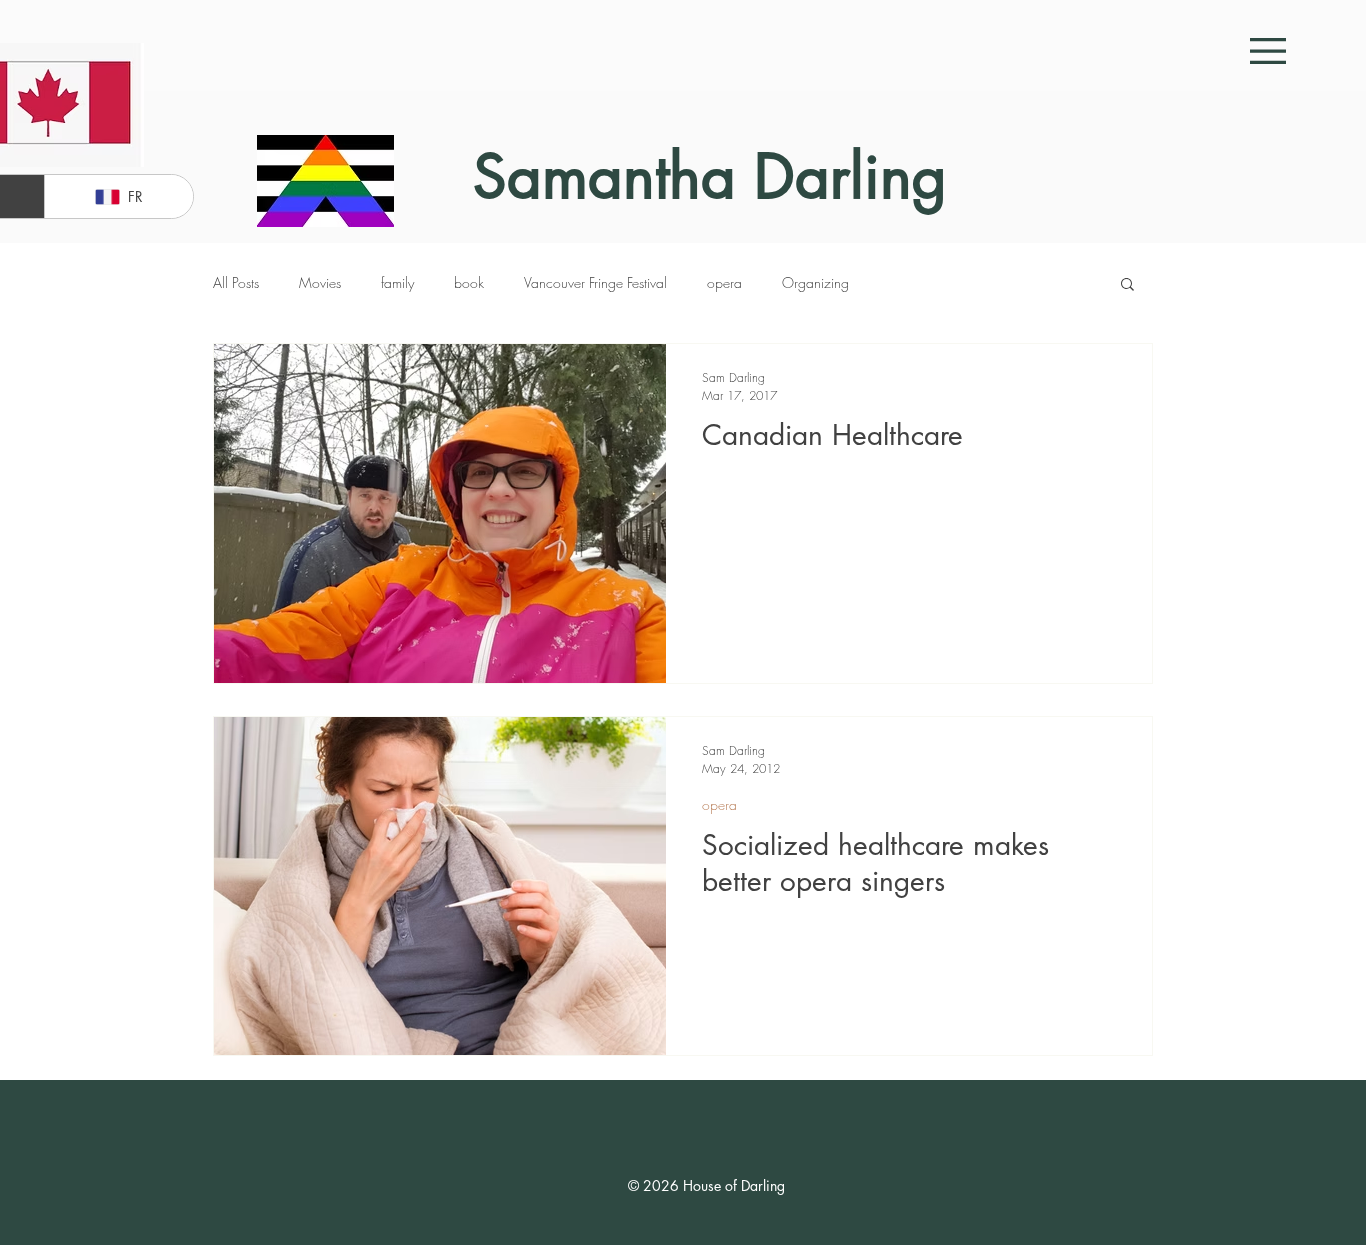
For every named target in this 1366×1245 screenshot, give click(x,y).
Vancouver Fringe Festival (595, 282)
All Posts (236, 282)
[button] (1268, 51)
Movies (320, 282)
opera (724, 282)
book (469, 282)
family (397, 282)
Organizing (815, 282)
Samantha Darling (710, 176)
